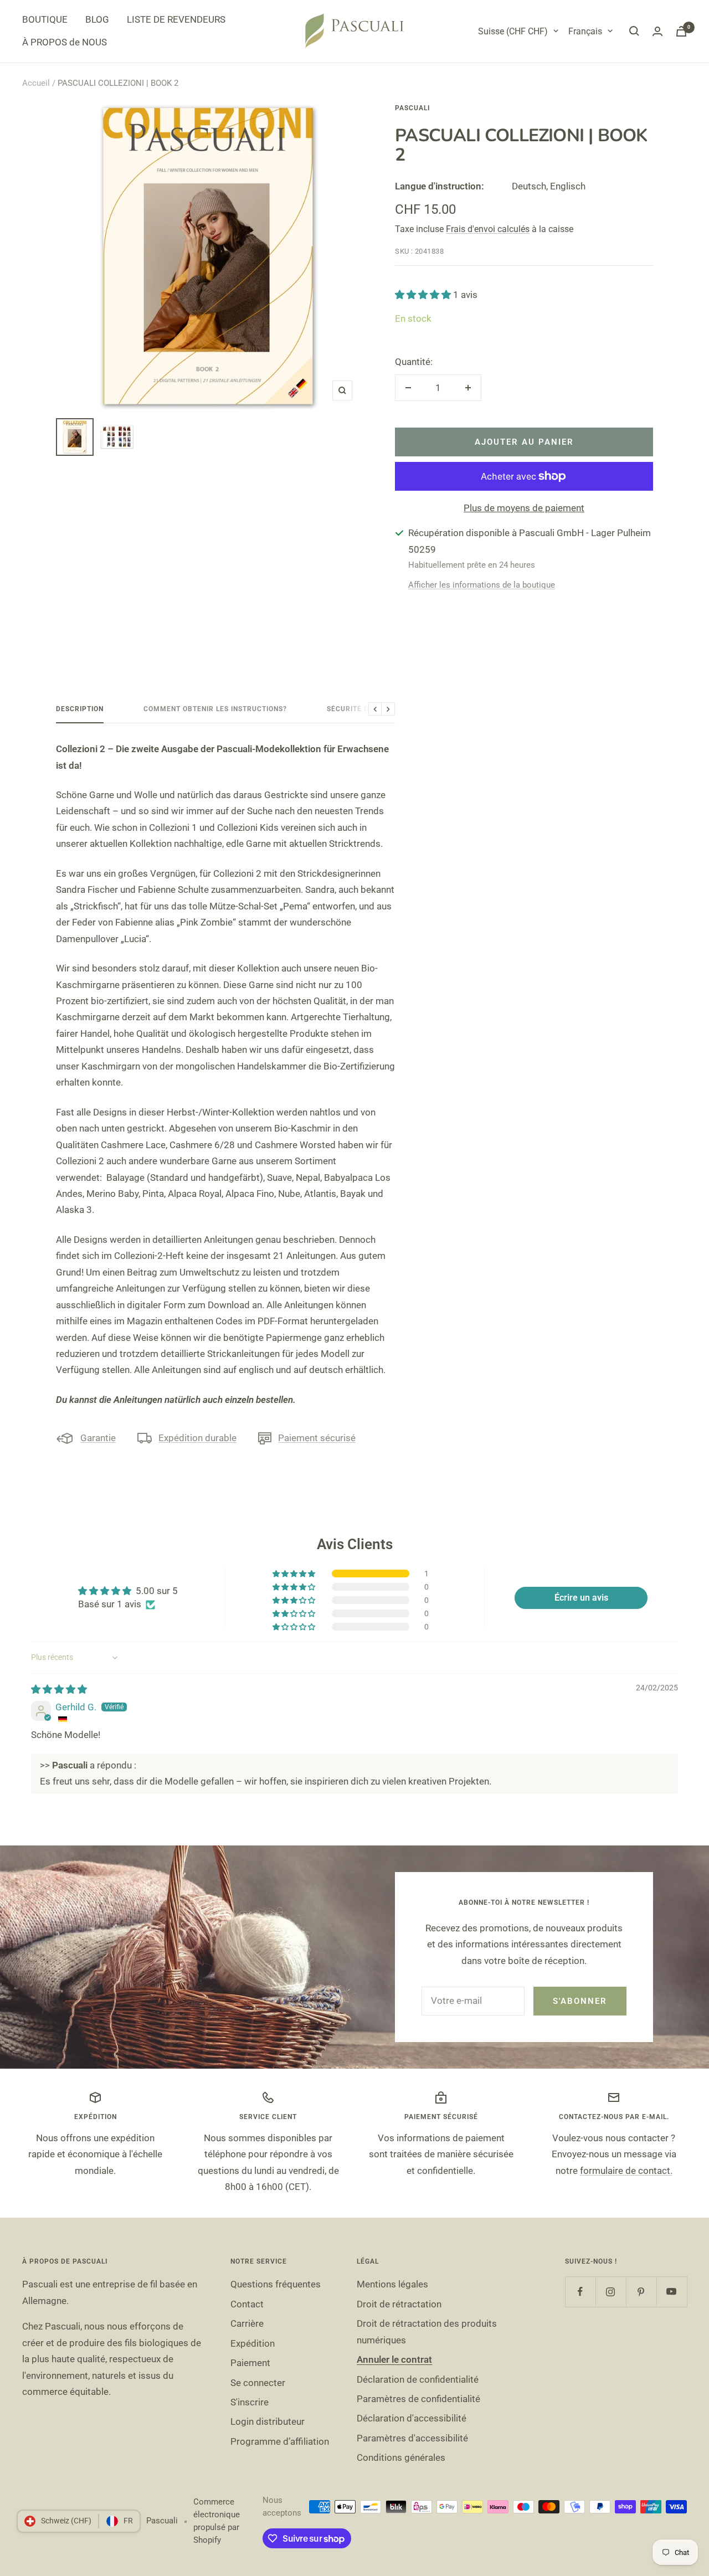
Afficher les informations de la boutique (482, 585)
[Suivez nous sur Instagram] (611, 2292)
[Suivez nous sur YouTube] (672, 2292)
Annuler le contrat (394, 2359)
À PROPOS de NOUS (65, 42)
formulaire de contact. (626, 2171)
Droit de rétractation (399, 2304)
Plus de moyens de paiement (524, 508)
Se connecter (258, 2383)
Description (80, 709)
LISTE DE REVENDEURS (176, 19)
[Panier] (681, 31)
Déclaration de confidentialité (418, 2379)
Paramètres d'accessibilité (412, 2438)
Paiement (250, 2363)
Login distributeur (268, 2421)
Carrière (247, 2323)
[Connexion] (657, 31)
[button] (424, 295)
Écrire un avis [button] (581, 1598)
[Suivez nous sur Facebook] (580, 2292)
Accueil (36, 83)
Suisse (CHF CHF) (513, 31)
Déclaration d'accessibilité (412, 2418)
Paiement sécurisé (317, 1438)
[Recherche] (634, 31)
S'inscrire (250, 2402)
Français (585, 31)
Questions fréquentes (276, 2284)
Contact (247, 2304)
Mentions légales (392, 2284)
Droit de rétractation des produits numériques (427, 2331)
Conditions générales (401, 2457)
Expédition (253, 2343)
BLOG (97, 19)
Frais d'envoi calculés (488, 229)
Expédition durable (197, 1438)
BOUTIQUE (45, 19)
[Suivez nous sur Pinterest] (641, 2292)
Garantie (98, 1438)
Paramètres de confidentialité (418, 2399)
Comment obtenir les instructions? (215, 709)
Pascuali (412, 108)
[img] (59, 1689)
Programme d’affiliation (280, 2441)
